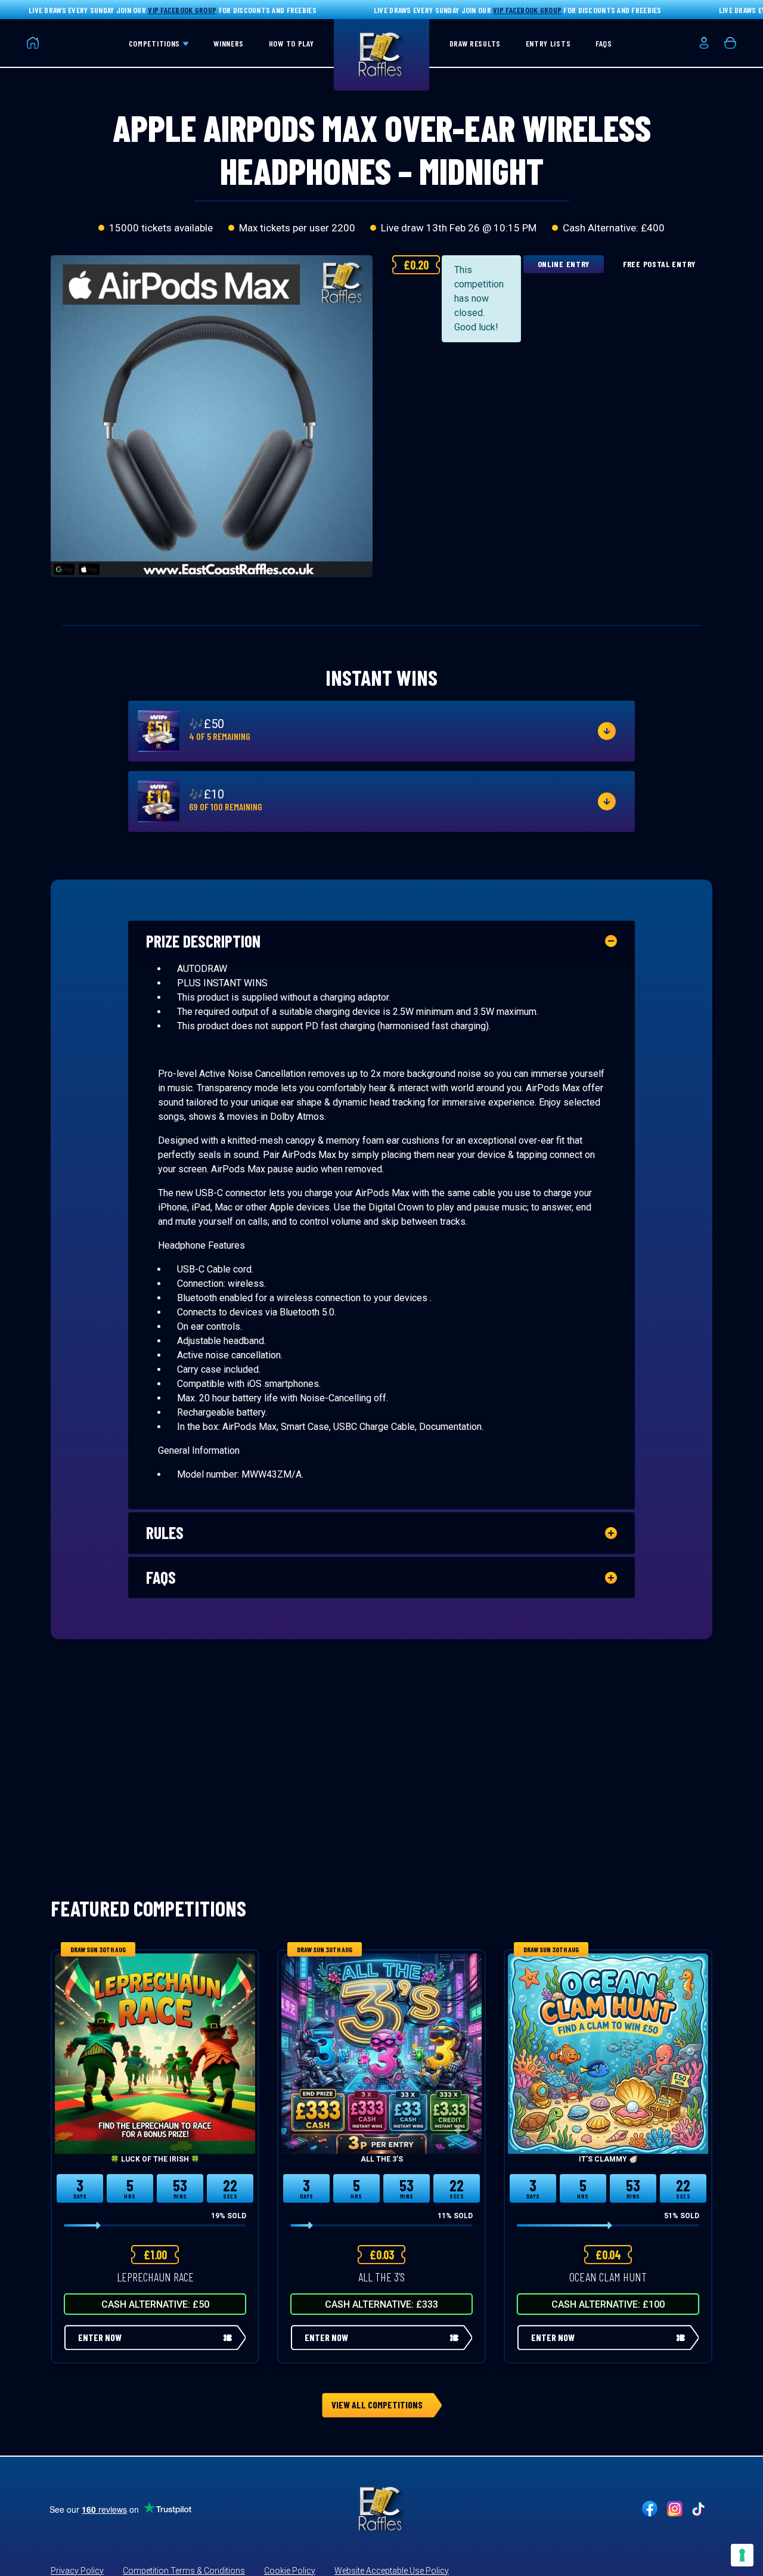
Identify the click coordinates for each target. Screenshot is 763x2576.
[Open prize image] (159, 731)
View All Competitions (377, 2405)
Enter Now (100, 2337)
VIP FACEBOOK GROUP (182, 10)
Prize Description (203, 941)
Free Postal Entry (659, 264)
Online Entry (564, 264)
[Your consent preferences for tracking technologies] (742, 2555)
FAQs (161, 1577)
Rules (165, 1532)
